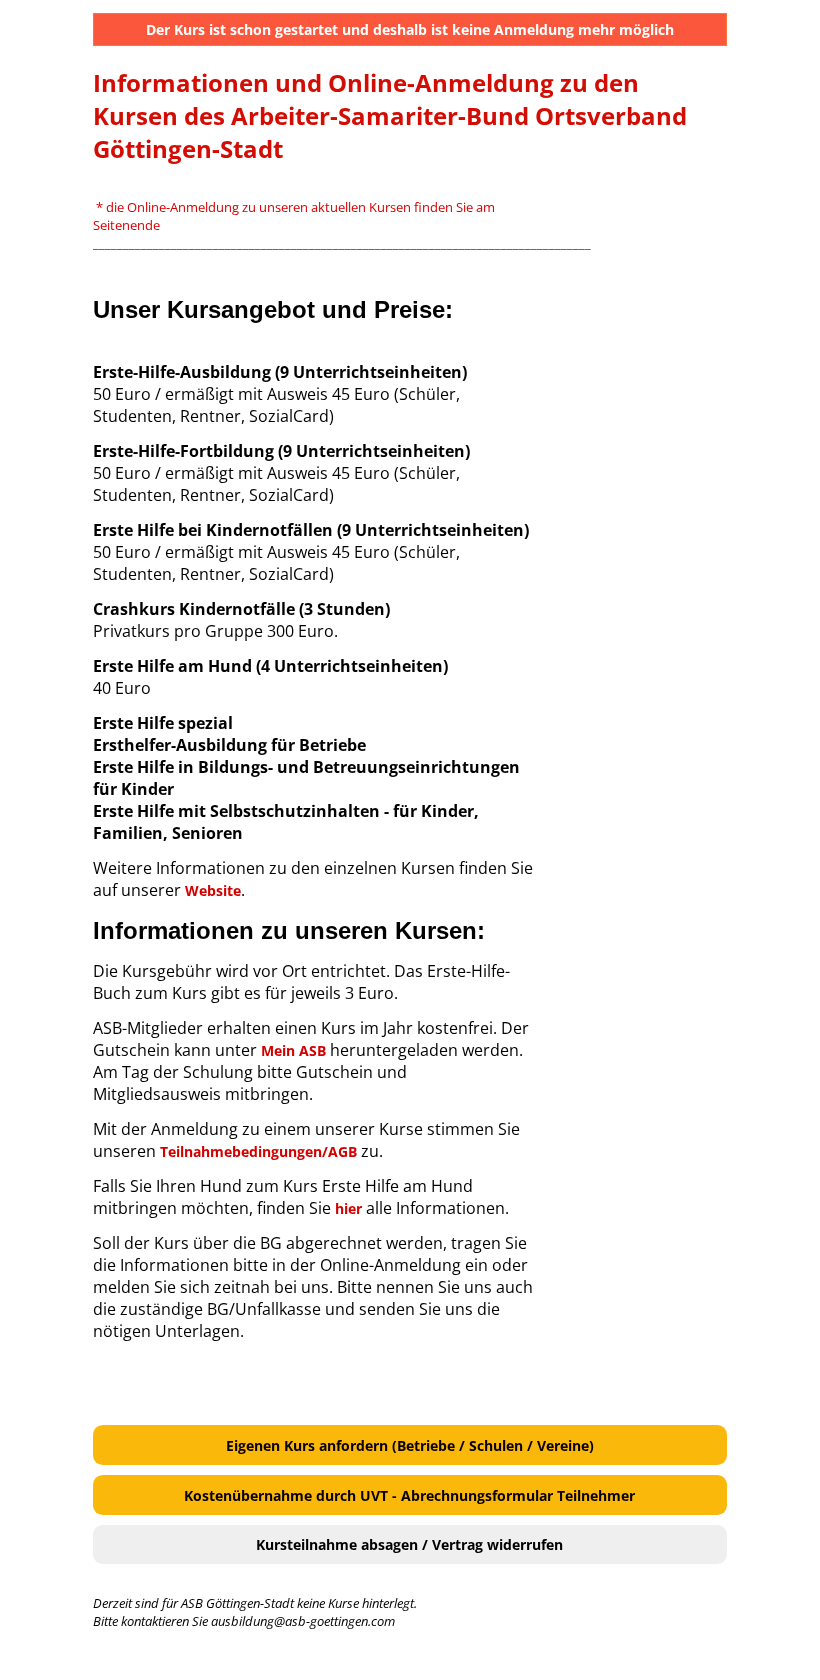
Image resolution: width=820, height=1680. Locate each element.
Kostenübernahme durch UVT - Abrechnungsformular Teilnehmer (409, 1495)
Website (213, 890)
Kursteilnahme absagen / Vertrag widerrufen (409, 1544)
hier (348, 1208)
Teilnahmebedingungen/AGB (258, 1151)
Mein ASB (293, 1050)
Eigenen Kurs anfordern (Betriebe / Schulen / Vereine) (410, 1445)
